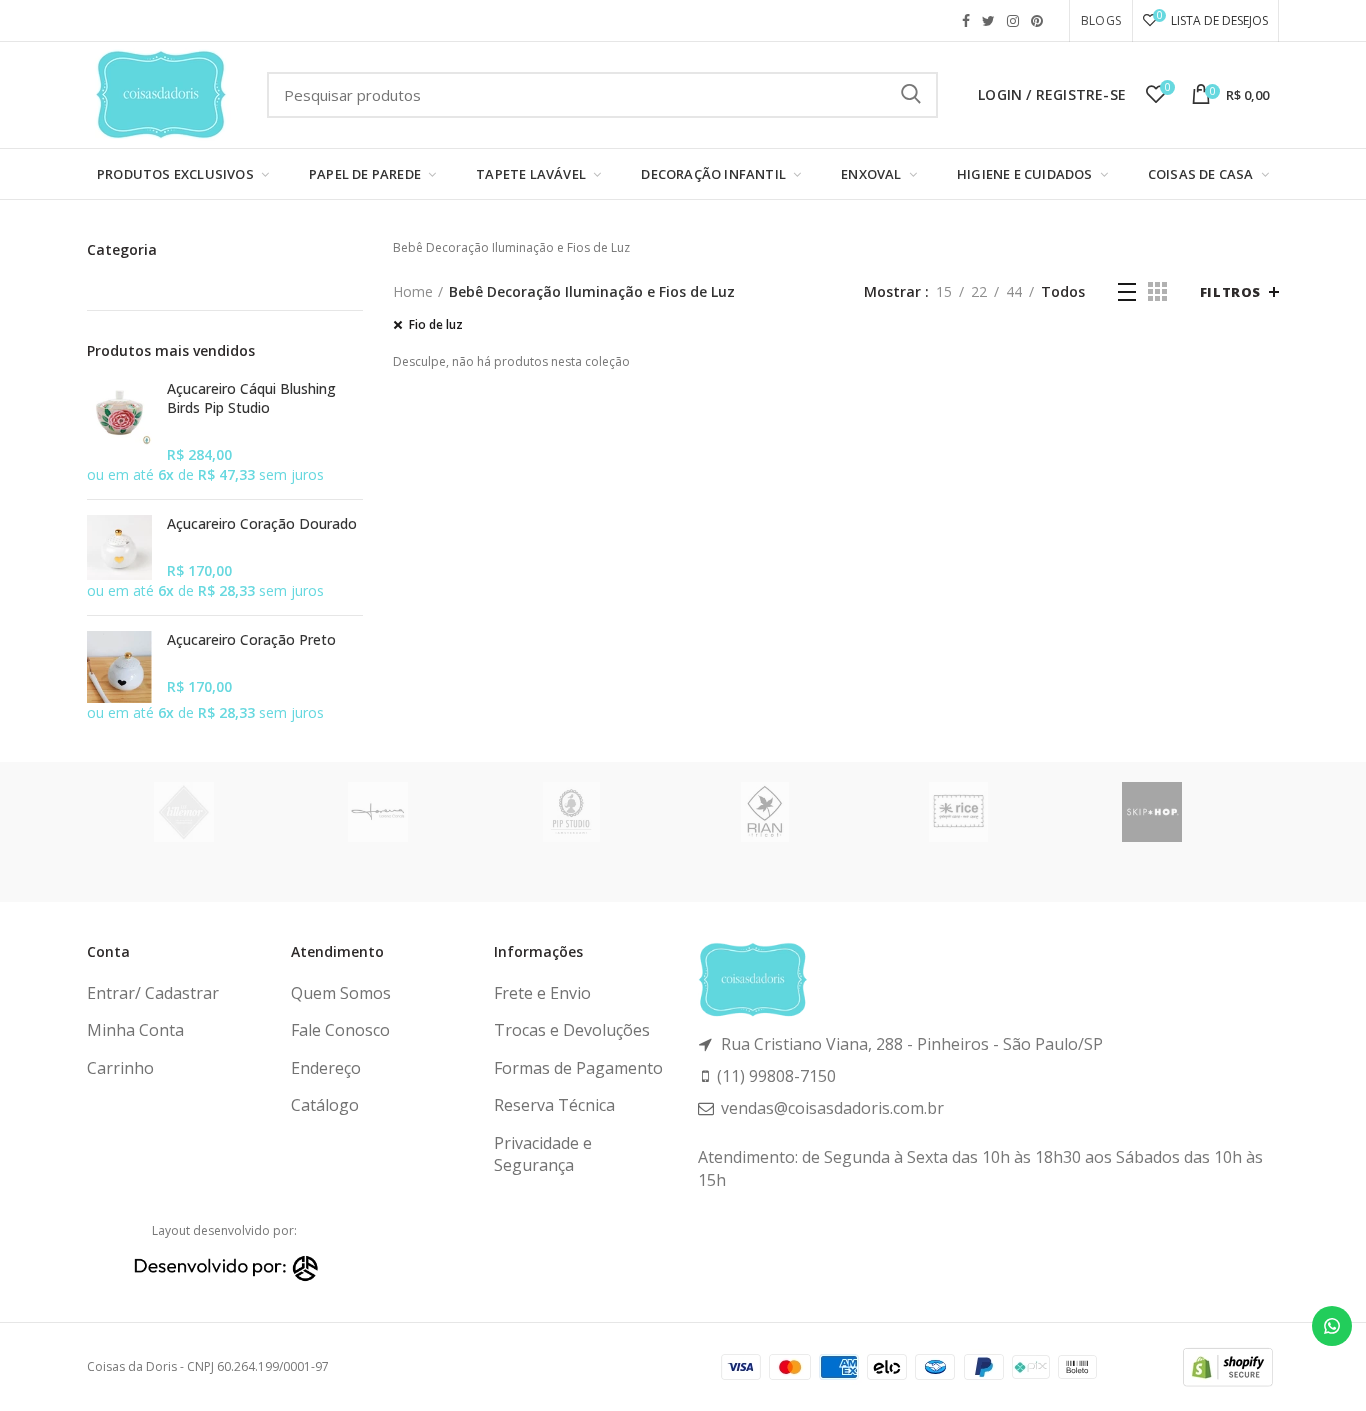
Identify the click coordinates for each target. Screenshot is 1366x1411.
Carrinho (120, 1068)
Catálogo (325, 1105)
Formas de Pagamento (578, 1068)
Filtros (1230, 292)
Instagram (1013, 21)
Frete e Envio (542, 993)
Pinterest (1037, 21)
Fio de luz (436, 325)
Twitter (988, 21)
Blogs (1101, 20)
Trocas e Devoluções (572, 1030)
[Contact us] (1332, 1326)
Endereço (326, 1068)
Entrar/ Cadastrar (153, 993)
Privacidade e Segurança (543, 1154)
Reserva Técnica (554, 1105)
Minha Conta (135, 1030)
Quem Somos (341, 993)
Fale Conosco (340, 1030)
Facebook (966, 21)
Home (413, 291)
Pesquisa (911, 95)
